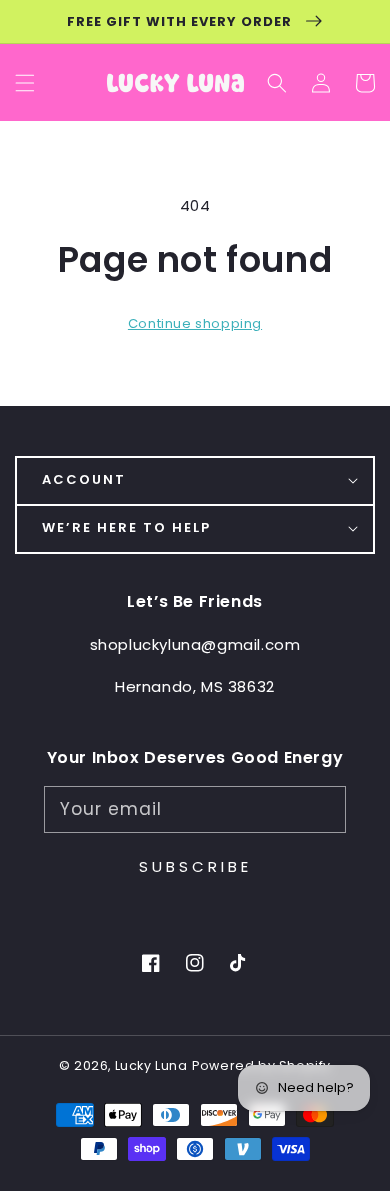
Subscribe (195, 866)
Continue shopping (195, 323)
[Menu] (25, 83)
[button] (277, 83)
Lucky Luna (151, 1065)
